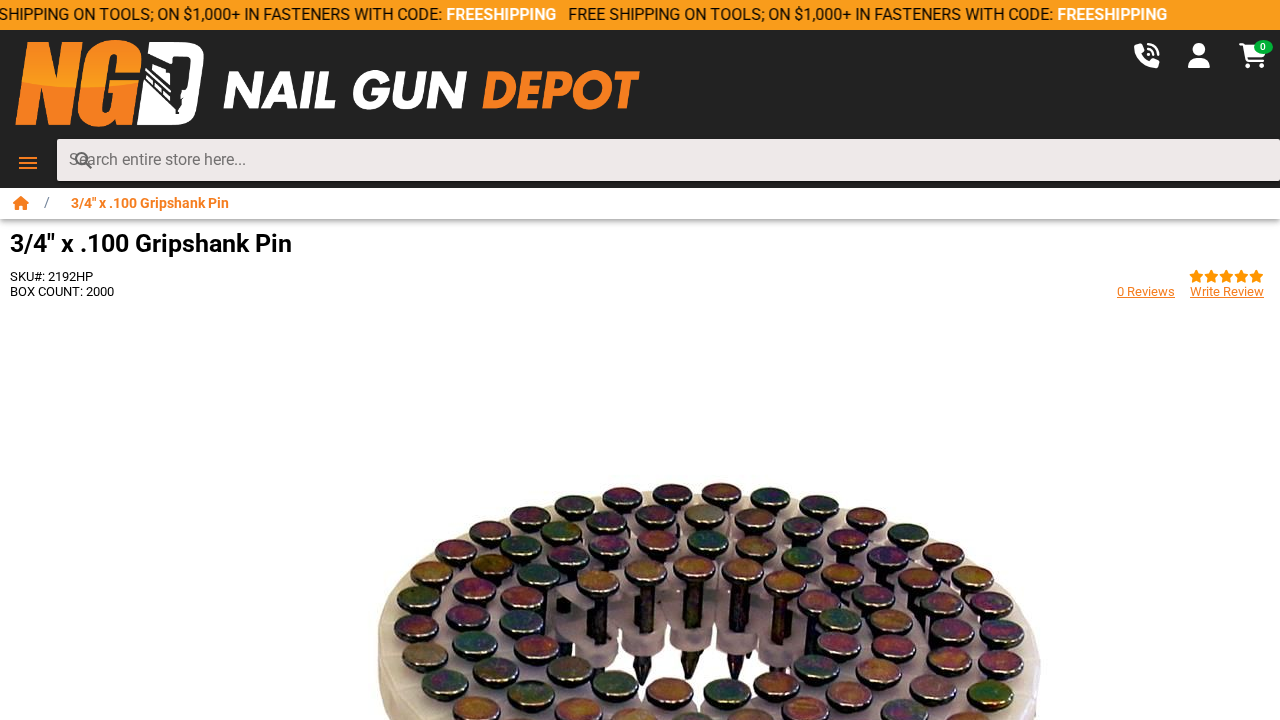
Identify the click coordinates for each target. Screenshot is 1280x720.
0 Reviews (1146, 291)
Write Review (1227, 291)
